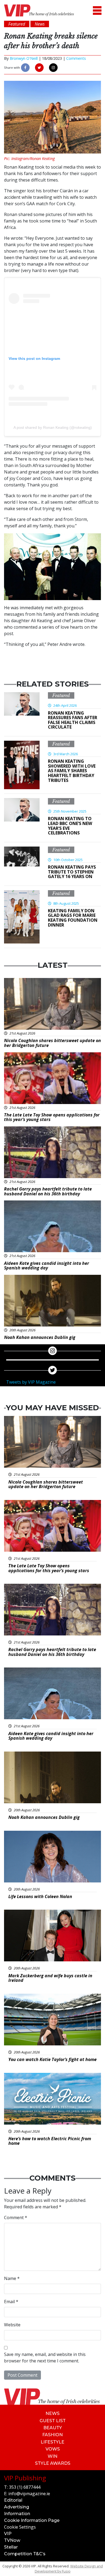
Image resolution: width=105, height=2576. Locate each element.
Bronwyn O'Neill (24, 58)
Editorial (13, 2500)
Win (52, 2456)
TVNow (12, 2540)
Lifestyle (52, 2442)
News (52, 2413)
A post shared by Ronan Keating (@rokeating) (53, 427)
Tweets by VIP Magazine (31, 1382)
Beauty (53, 2428)
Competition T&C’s (25, 2554)
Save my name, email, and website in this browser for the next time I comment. (45, 2358)
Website (12, 2325)
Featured (61, 695)
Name (12, 2278)
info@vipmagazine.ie (29, 2494)
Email (11, 2302)
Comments (76, 58)
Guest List (53, 2421)
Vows (53, 2449)
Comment (16, 2218)
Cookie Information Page (32, 2520)
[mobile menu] (97, 10)
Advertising (17, 2507)
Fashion (52, 2435)
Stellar (11, 2547)
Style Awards (53, 2463)
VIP (8, 2534)
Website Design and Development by (69, 2569)
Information (17, 2514)
